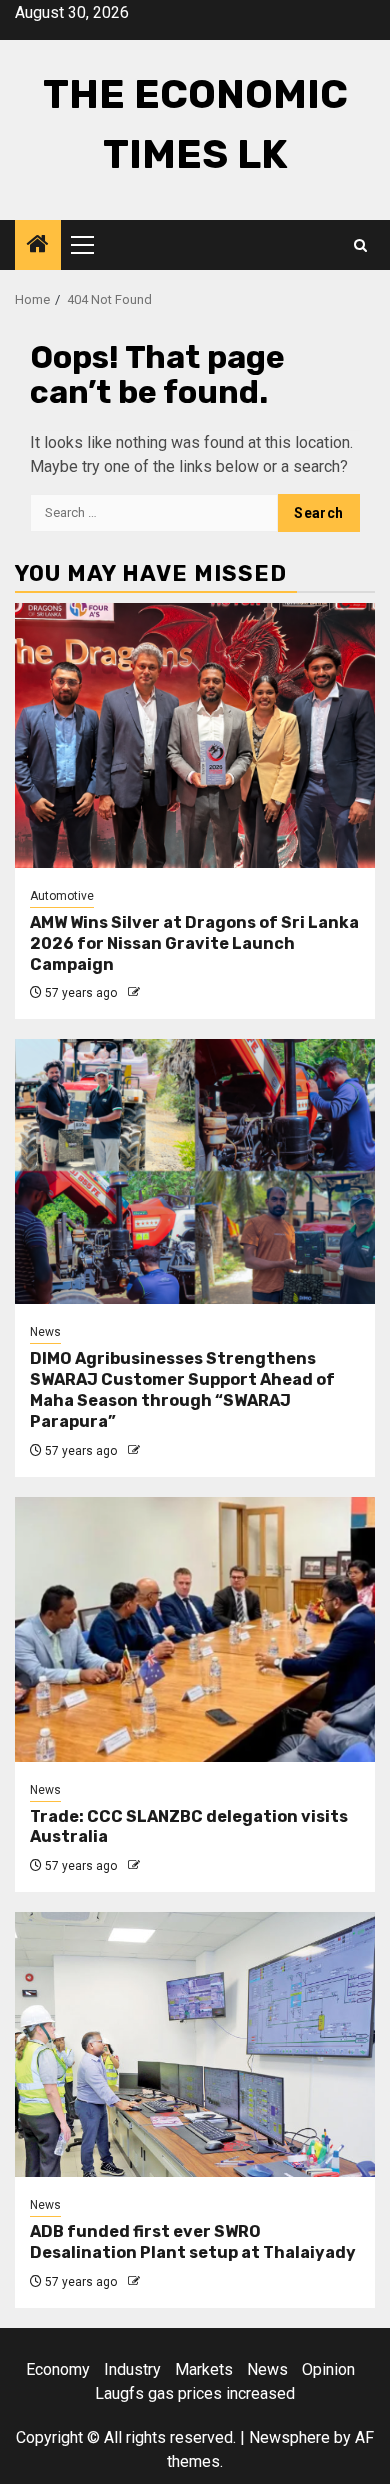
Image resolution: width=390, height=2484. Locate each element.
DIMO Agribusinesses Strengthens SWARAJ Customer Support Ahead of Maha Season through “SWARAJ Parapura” (182, 1389)
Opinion (328, 2369)
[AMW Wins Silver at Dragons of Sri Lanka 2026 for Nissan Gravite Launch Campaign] (195, 735)
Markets (204, 2369)
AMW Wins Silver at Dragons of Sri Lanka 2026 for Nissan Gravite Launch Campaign (194, 943)
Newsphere (289, 2437)
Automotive (62, 896)
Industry (132, 2369)
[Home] (38, 246)
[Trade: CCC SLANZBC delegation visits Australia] (195, 1629)
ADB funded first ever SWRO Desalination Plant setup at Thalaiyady (193, 2242)
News (45, 1332)
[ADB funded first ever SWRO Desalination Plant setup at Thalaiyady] (195, 2044)
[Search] (360, 245)
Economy (58, 2369)
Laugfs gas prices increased (195, 2393)
